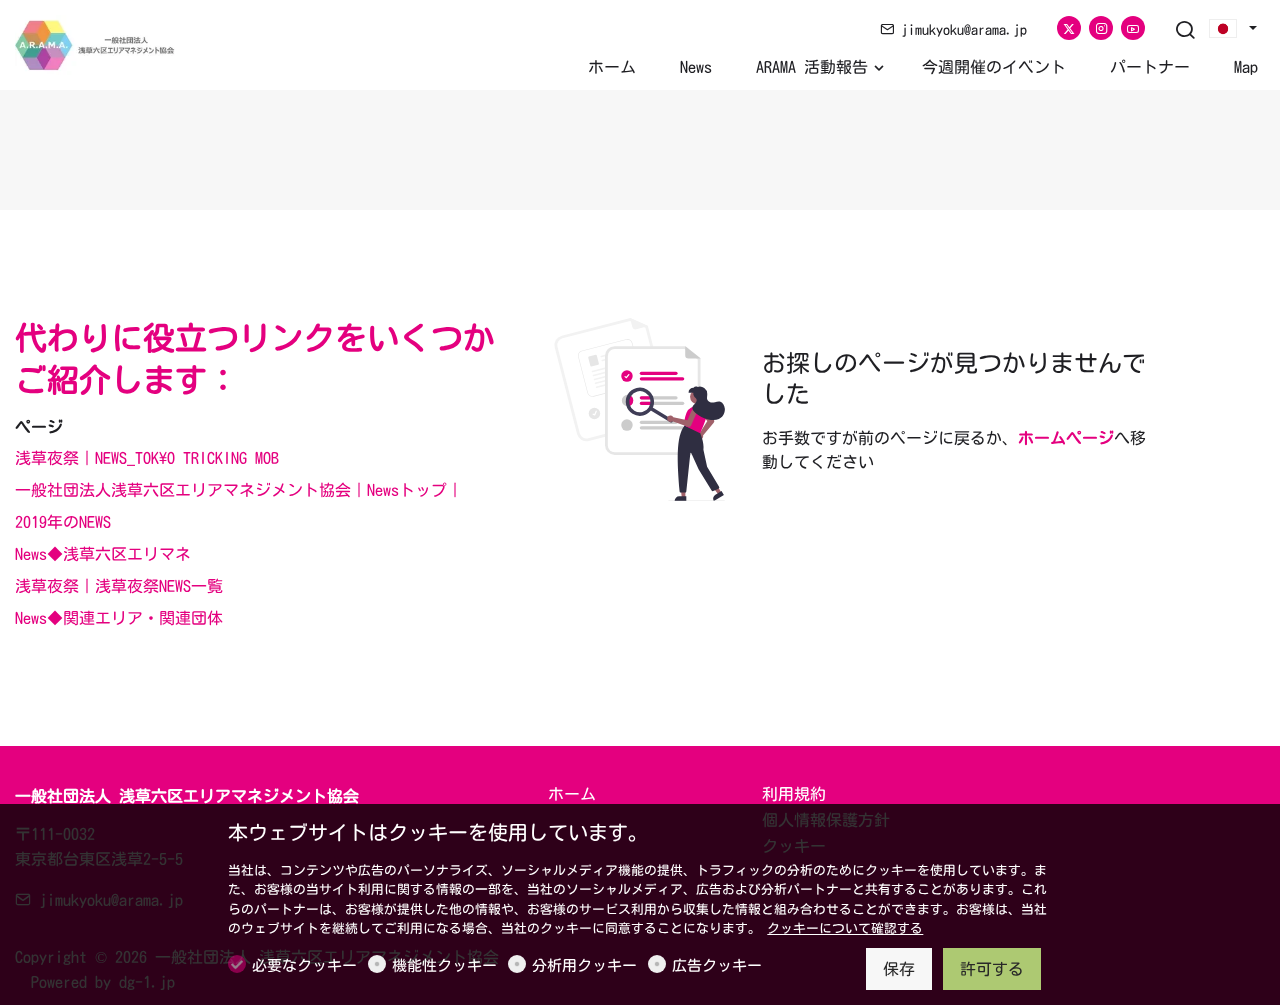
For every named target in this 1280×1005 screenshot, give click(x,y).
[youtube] (1133, 28)
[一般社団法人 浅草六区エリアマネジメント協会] (100, 43)
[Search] (1185, 31)
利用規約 (794, 794)
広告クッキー (717, 965)
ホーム (572, 794)
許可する (992, 969)
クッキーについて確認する (845, 928)
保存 (899, 969)
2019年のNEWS (63, 522)
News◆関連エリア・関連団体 (119, 618)
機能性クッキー (444, 965)
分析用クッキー (584, 965)
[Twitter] (1069, 28)
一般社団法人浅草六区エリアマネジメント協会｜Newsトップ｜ (239, 490)
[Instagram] (1101, 28)
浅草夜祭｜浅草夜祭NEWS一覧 (119, 586)
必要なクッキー (304, 965)
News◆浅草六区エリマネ (103, 554)
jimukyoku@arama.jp (960, 30)
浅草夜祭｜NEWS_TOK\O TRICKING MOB (147, 458)
